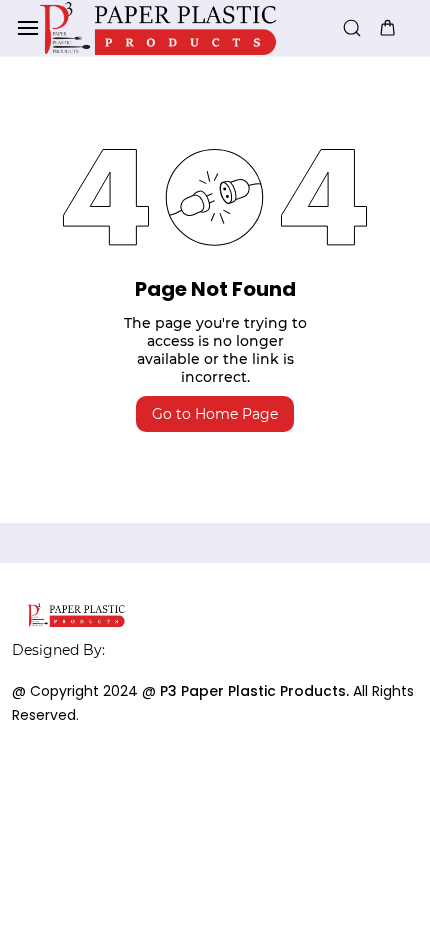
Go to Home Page (215, 414)
